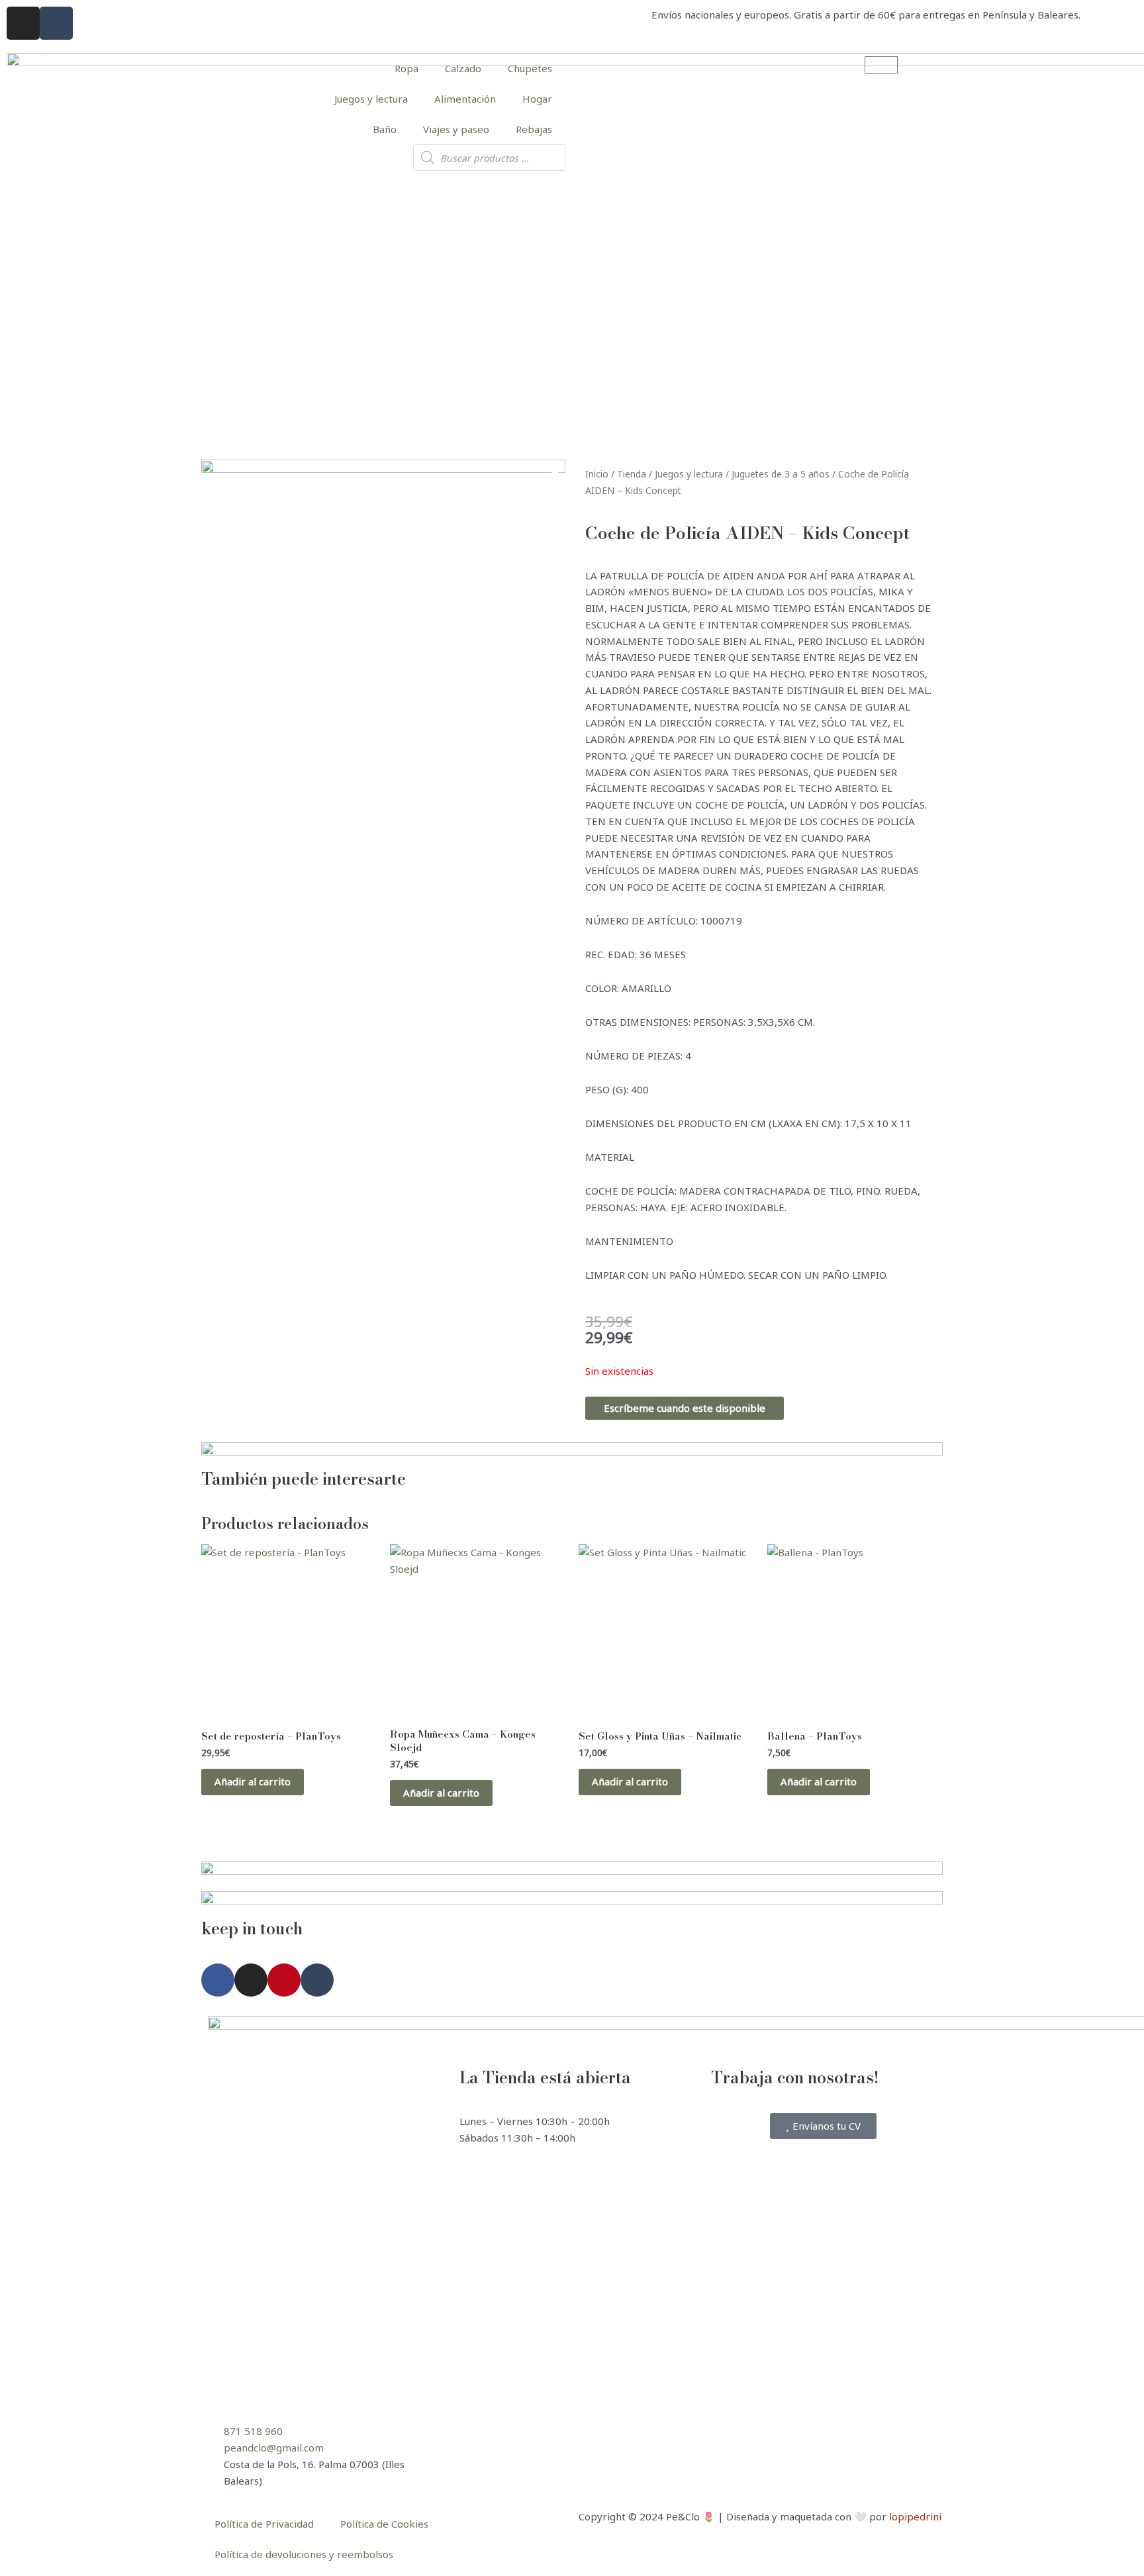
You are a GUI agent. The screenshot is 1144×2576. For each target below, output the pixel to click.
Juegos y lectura (371, 99)
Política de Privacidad (264, 2524)
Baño (385, 129)
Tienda (632, 474)
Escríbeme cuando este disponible (685, 1408)
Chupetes (530, 68)
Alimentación (465, 99)
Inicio (597, 474)
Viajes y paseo (456, 129)
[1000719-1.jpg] (383, 642)
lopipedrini (915, 2516)
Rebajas (534, 129)
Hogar (537, 99)
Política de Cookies (384, 2524)
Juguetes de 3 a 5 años (781, 474)
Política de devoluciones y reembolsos (304, 2554)
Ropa (406, 68)
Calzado (463, 68)
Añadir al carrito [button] (253, 1781)
